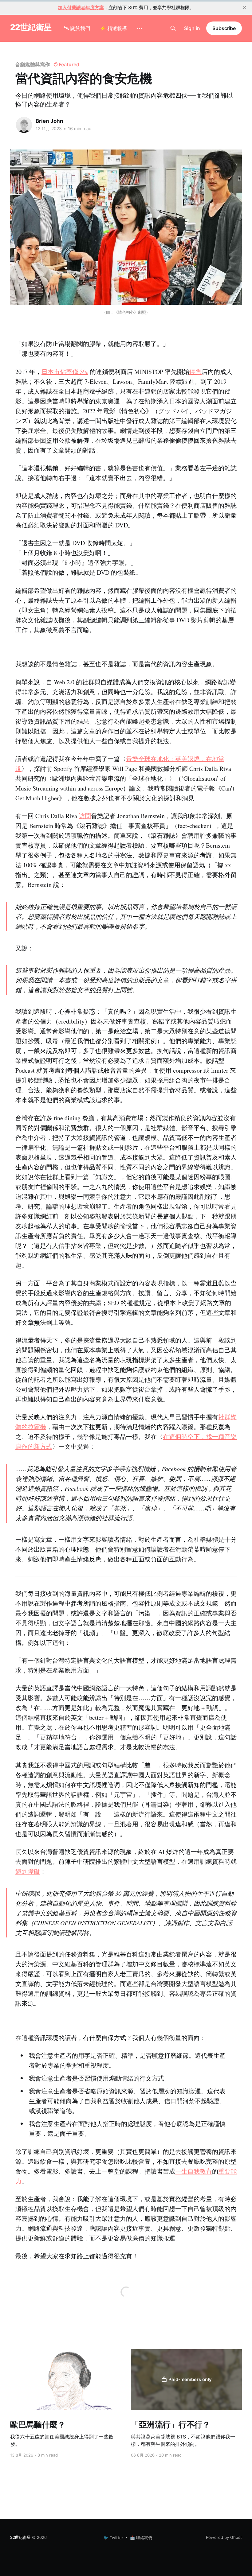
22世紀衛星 (31, 27)
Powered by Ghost (224, 2537)
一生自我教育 (194, 2171)
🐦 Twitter (113, 2538)
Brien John (49, 121)
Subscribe (224, 28)
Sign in (192, 28)
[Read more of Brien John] (24, 125)
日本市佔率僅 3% (65, 372)
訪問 (85, 816)
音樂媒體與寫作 (32, 64)
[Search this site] (173, 28)
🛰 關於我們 (77, 28)
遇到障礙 (28, 1871)
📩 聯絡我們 (141, 2538)
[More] (140, 29)
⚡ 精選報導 (113, 28)
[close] (245, 7)
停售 (195, 372)
